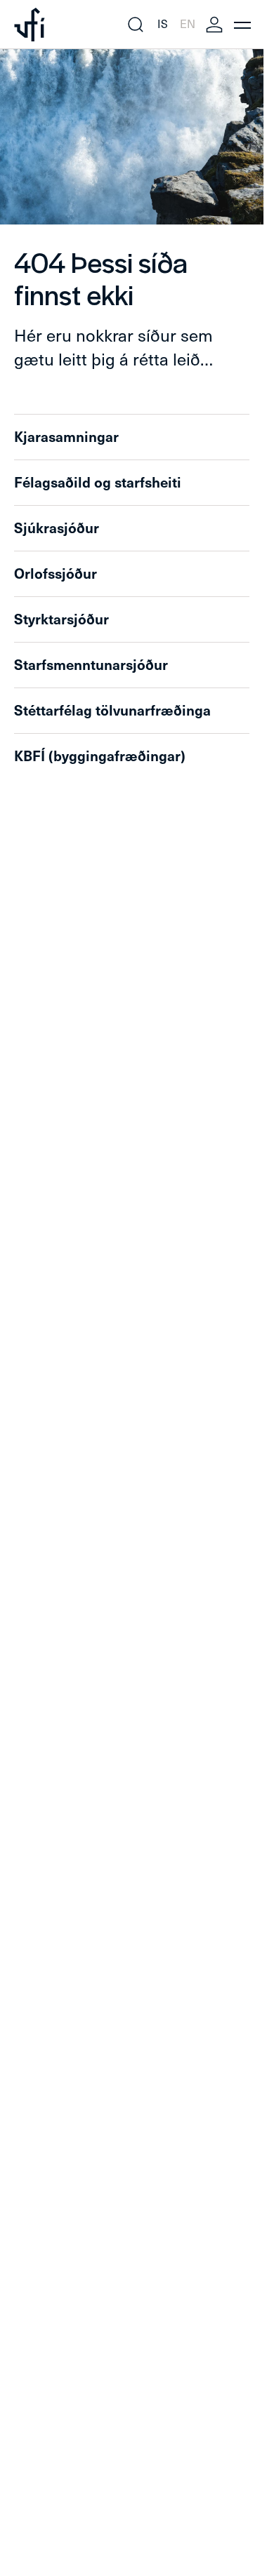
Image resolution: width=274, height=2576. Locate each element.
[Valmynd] (242, 25)
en (188, 24)
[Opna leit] (136, 25)
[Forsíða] (30, 25)
